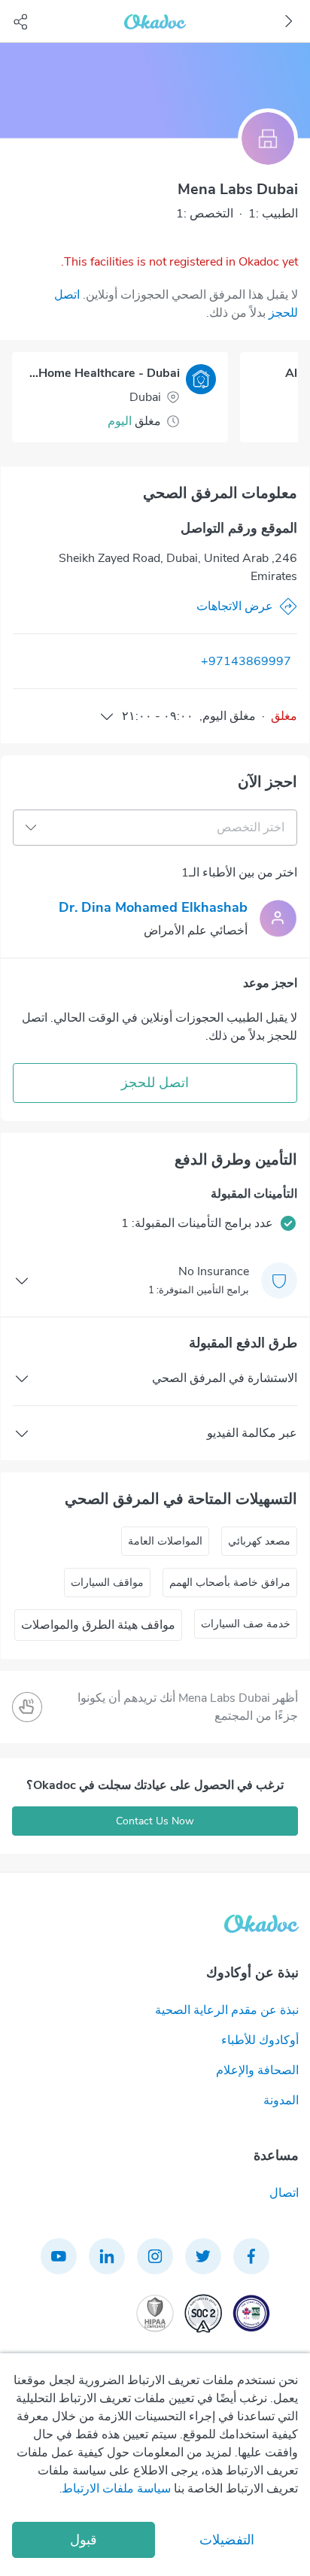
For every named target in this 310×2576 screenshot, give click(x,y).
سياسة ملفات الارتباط (116, 2489)
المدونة (281, 2101)
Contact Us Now (155, 1821)
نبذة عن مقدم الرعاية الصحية (227, 2010)
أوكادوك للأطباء (260, 2040)
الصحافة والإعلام (257, 2070)
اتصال (284, 2193)
